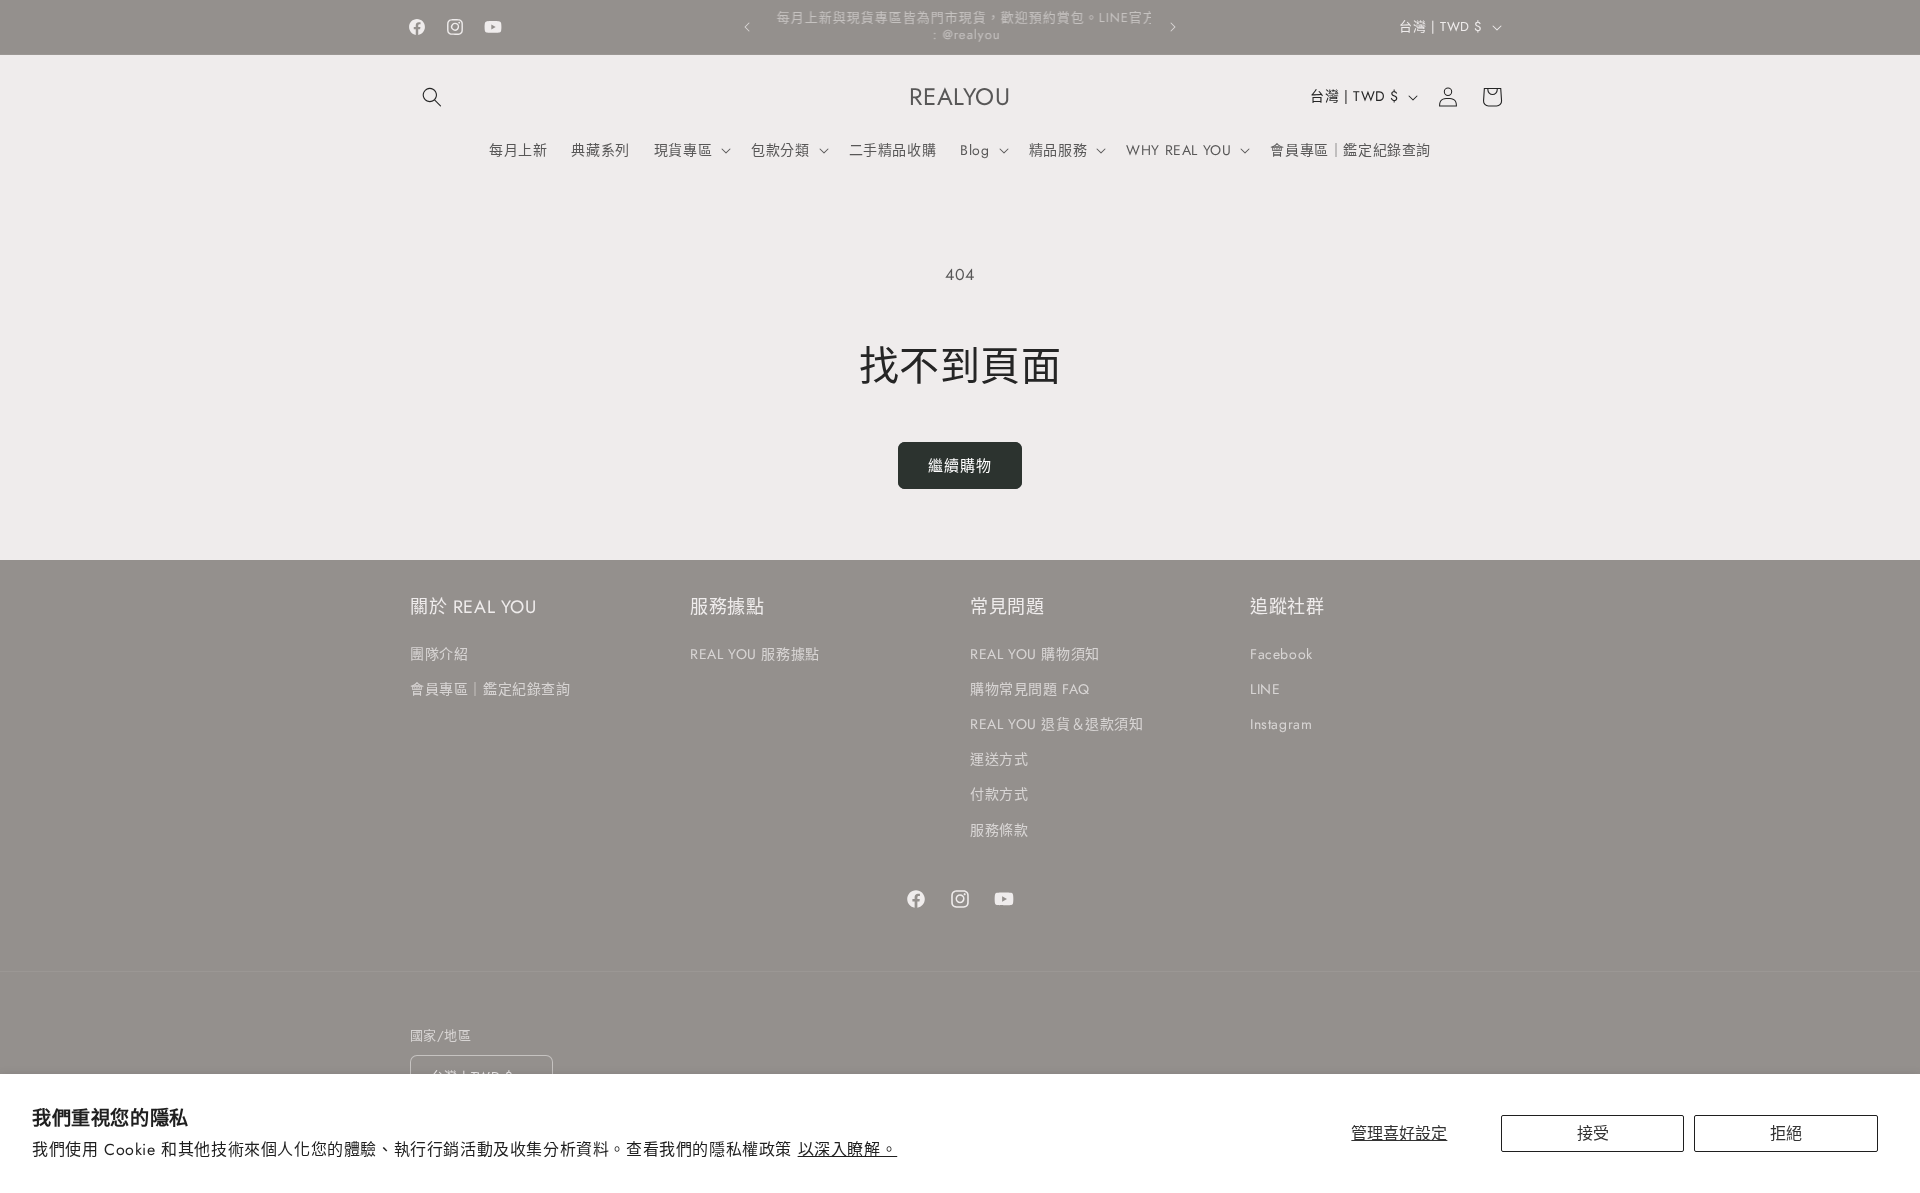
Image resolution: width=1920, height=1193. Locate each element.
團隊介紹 (439, 653)
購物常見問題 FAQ (1030, 688)
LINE (1265, 688)
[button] (432, 97)
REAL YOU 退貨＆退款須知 (1057, 723)
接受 (1593, 1133)
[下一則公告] (1173, 27)
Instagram (1281, 723)
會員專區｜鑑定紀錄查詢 (490, 688)
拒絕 (1786, 1133)
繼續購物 (960, 466)
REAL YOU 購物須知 (1035, 653)
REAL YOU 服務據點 (755, 653)
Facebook (1281, 653)
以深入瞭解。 (848, 1149)
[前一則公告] (747, 27)
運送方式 (999, 759)
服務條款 (999, 829)
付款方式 (999, 794)
